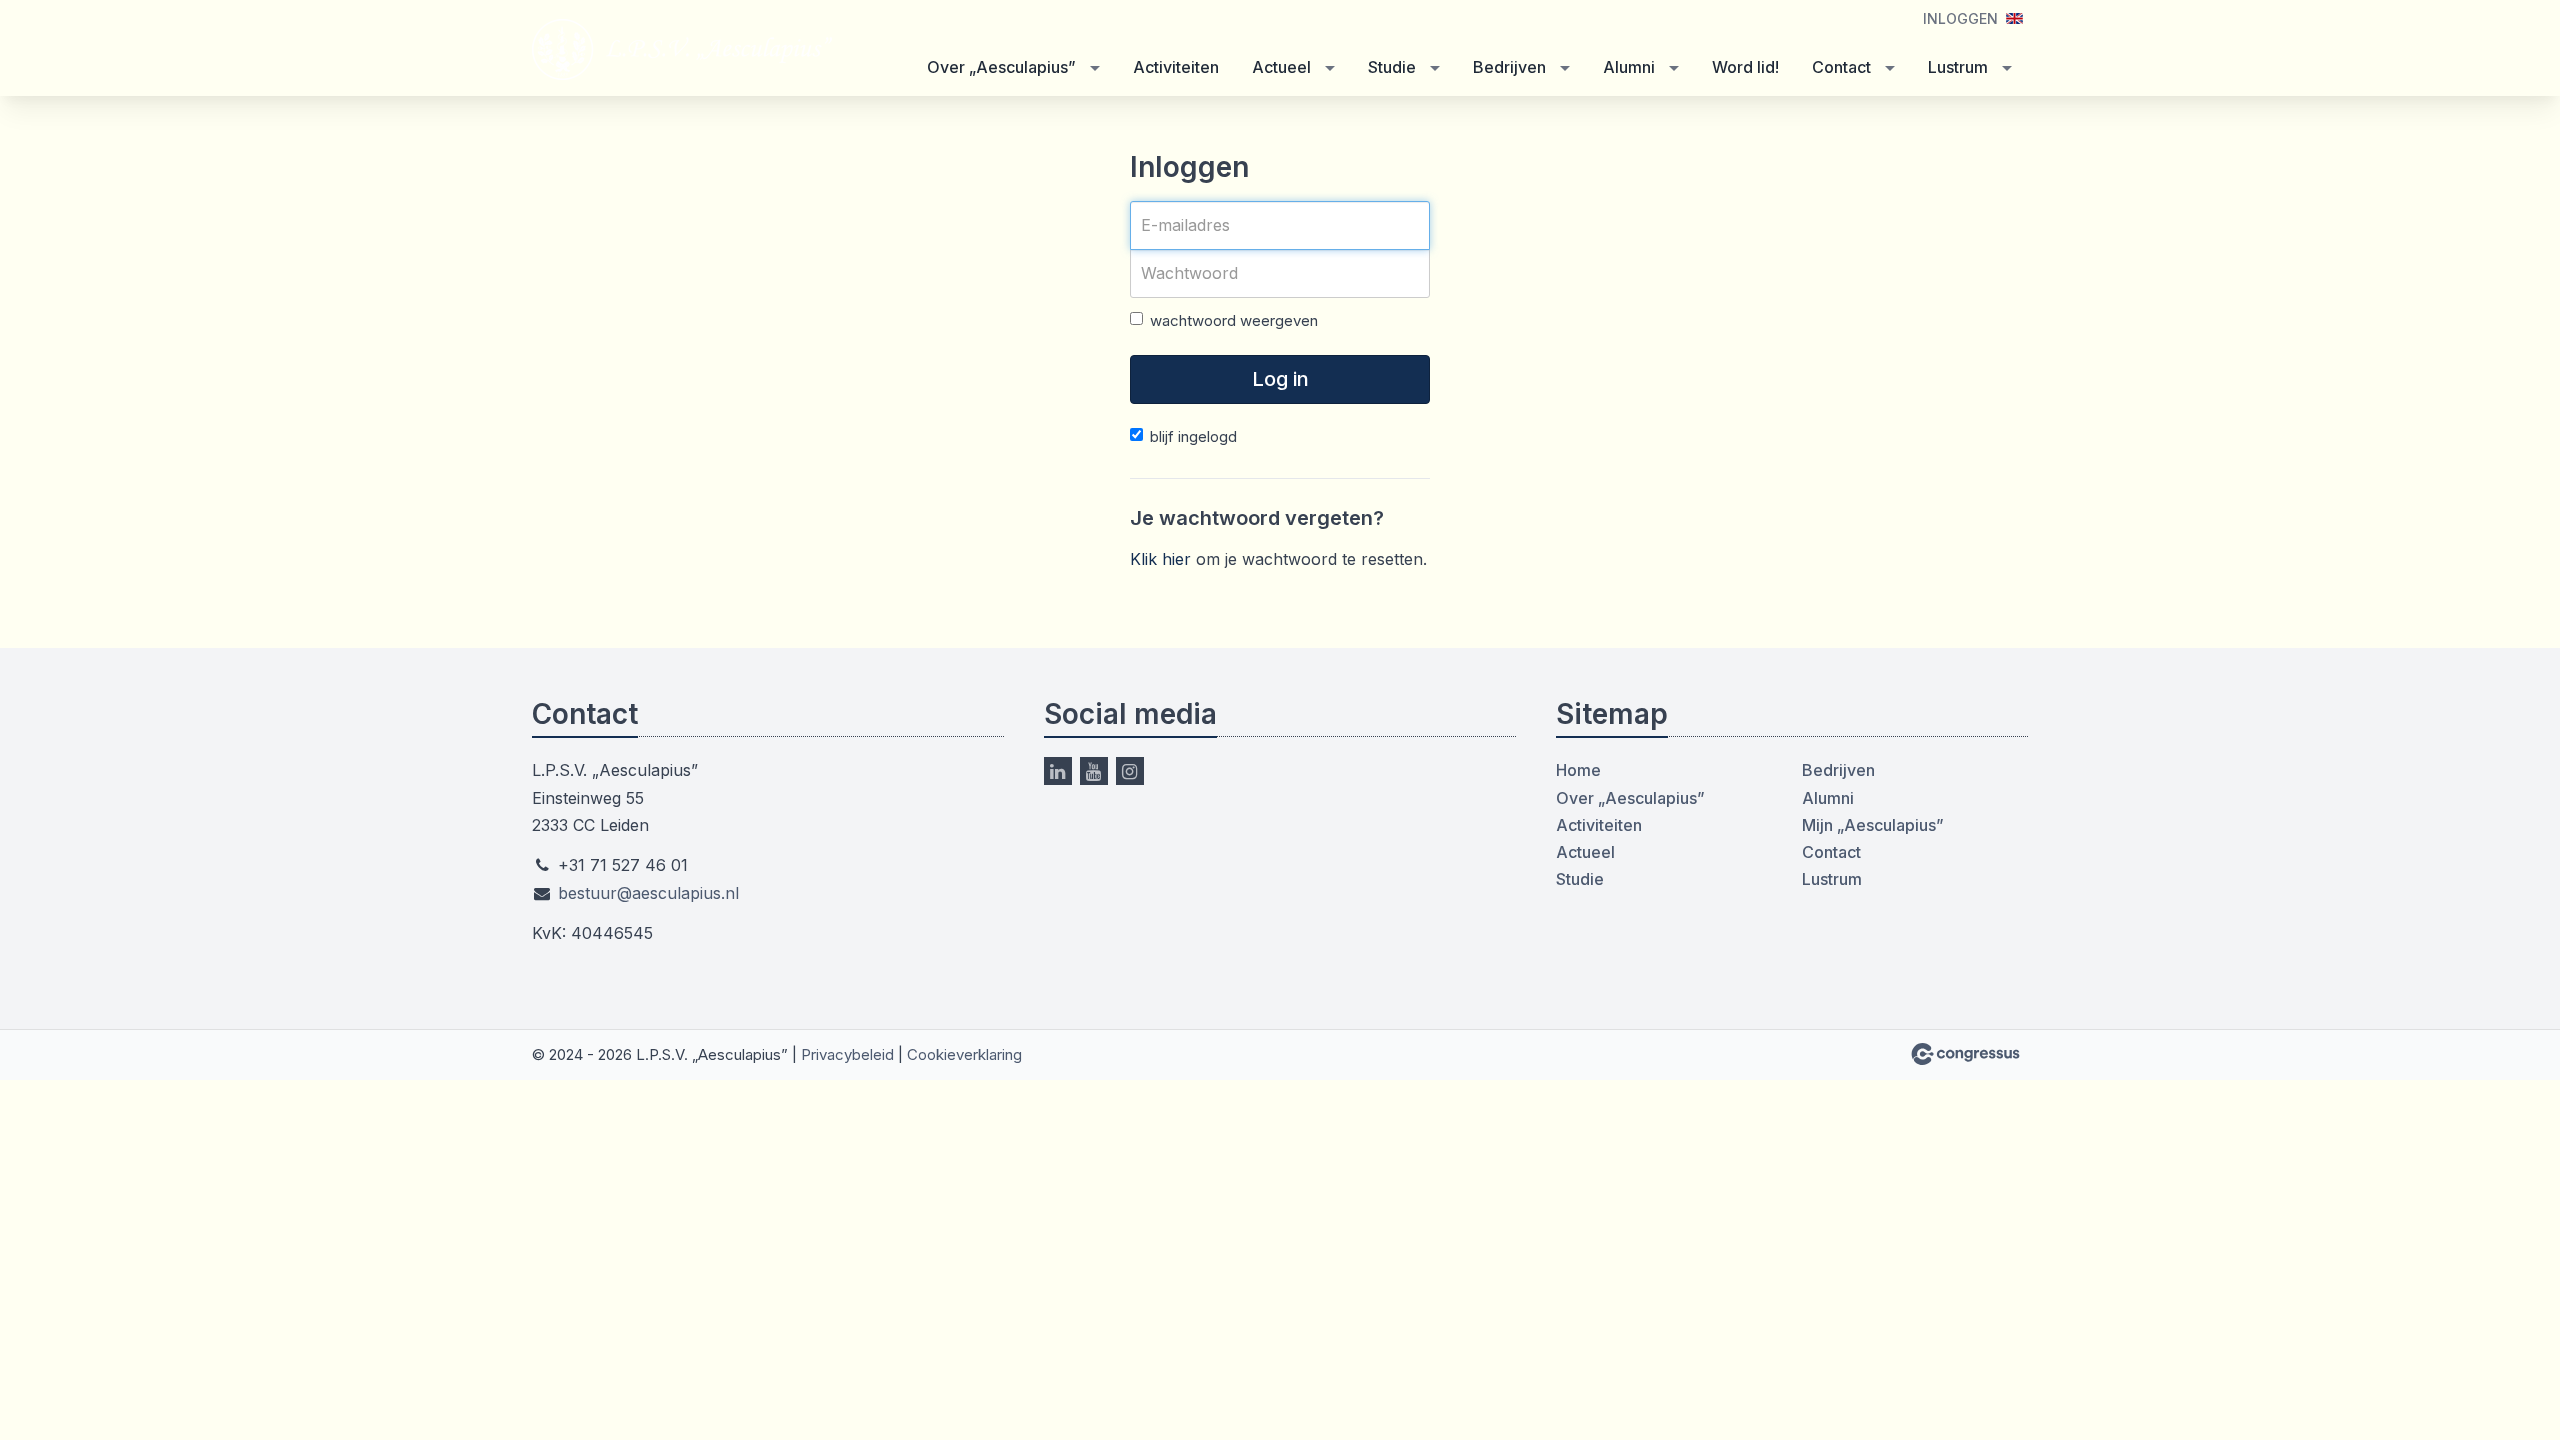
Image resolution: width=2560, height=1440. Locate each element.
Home (1578, 770)
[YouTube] (1094, 771)
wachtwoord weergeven (1234, 320)
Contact (1841, 67)
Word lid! (1745, 67)
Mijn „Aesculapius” (1873, 825)
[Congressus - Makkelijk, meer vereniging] (1965, 1054)
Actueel (1281, 67)
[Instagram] (1130, 771)
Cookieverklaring (964, 1054)
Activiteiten (1176, 67)
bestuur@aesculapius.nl (648, 893)
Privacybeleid (847, 1054)
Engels (2014, 18)
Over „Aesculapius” (1001, 67)
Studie (1392, 67)
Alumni (1629, 67)
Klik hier (1160, 559)
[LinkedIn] (1058, 771)
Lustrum (1958, 67)
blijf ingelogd (1193, 436)
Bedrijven (1509, 67)
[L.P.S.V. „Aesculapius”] (682, 49)
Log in (1280, 379)
